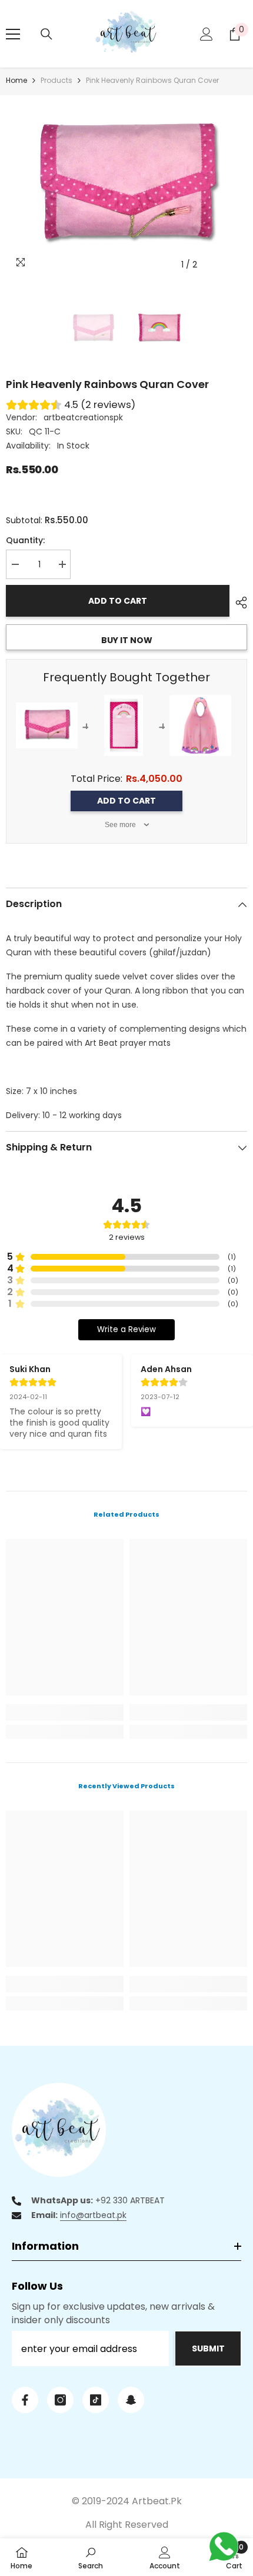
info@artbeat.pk (93, 2215)
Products (56, 80)
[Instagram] (60, 2400)
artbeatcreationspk (83, 417)
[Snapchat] (131, 2400)
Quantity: (25, 540)
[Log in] (207, 34)
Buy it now (127, 640)
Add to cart (118, 601)
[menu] (13, 34)
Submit (208, 2348)
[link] (65, 1712)
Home (16, 80)
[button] (214, 265)
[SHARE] (238, 603)
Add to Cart (126, 801)
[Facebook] (25, 2400)
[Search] (46, 34)
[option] (126, 186)
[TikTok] (96, 2400)
